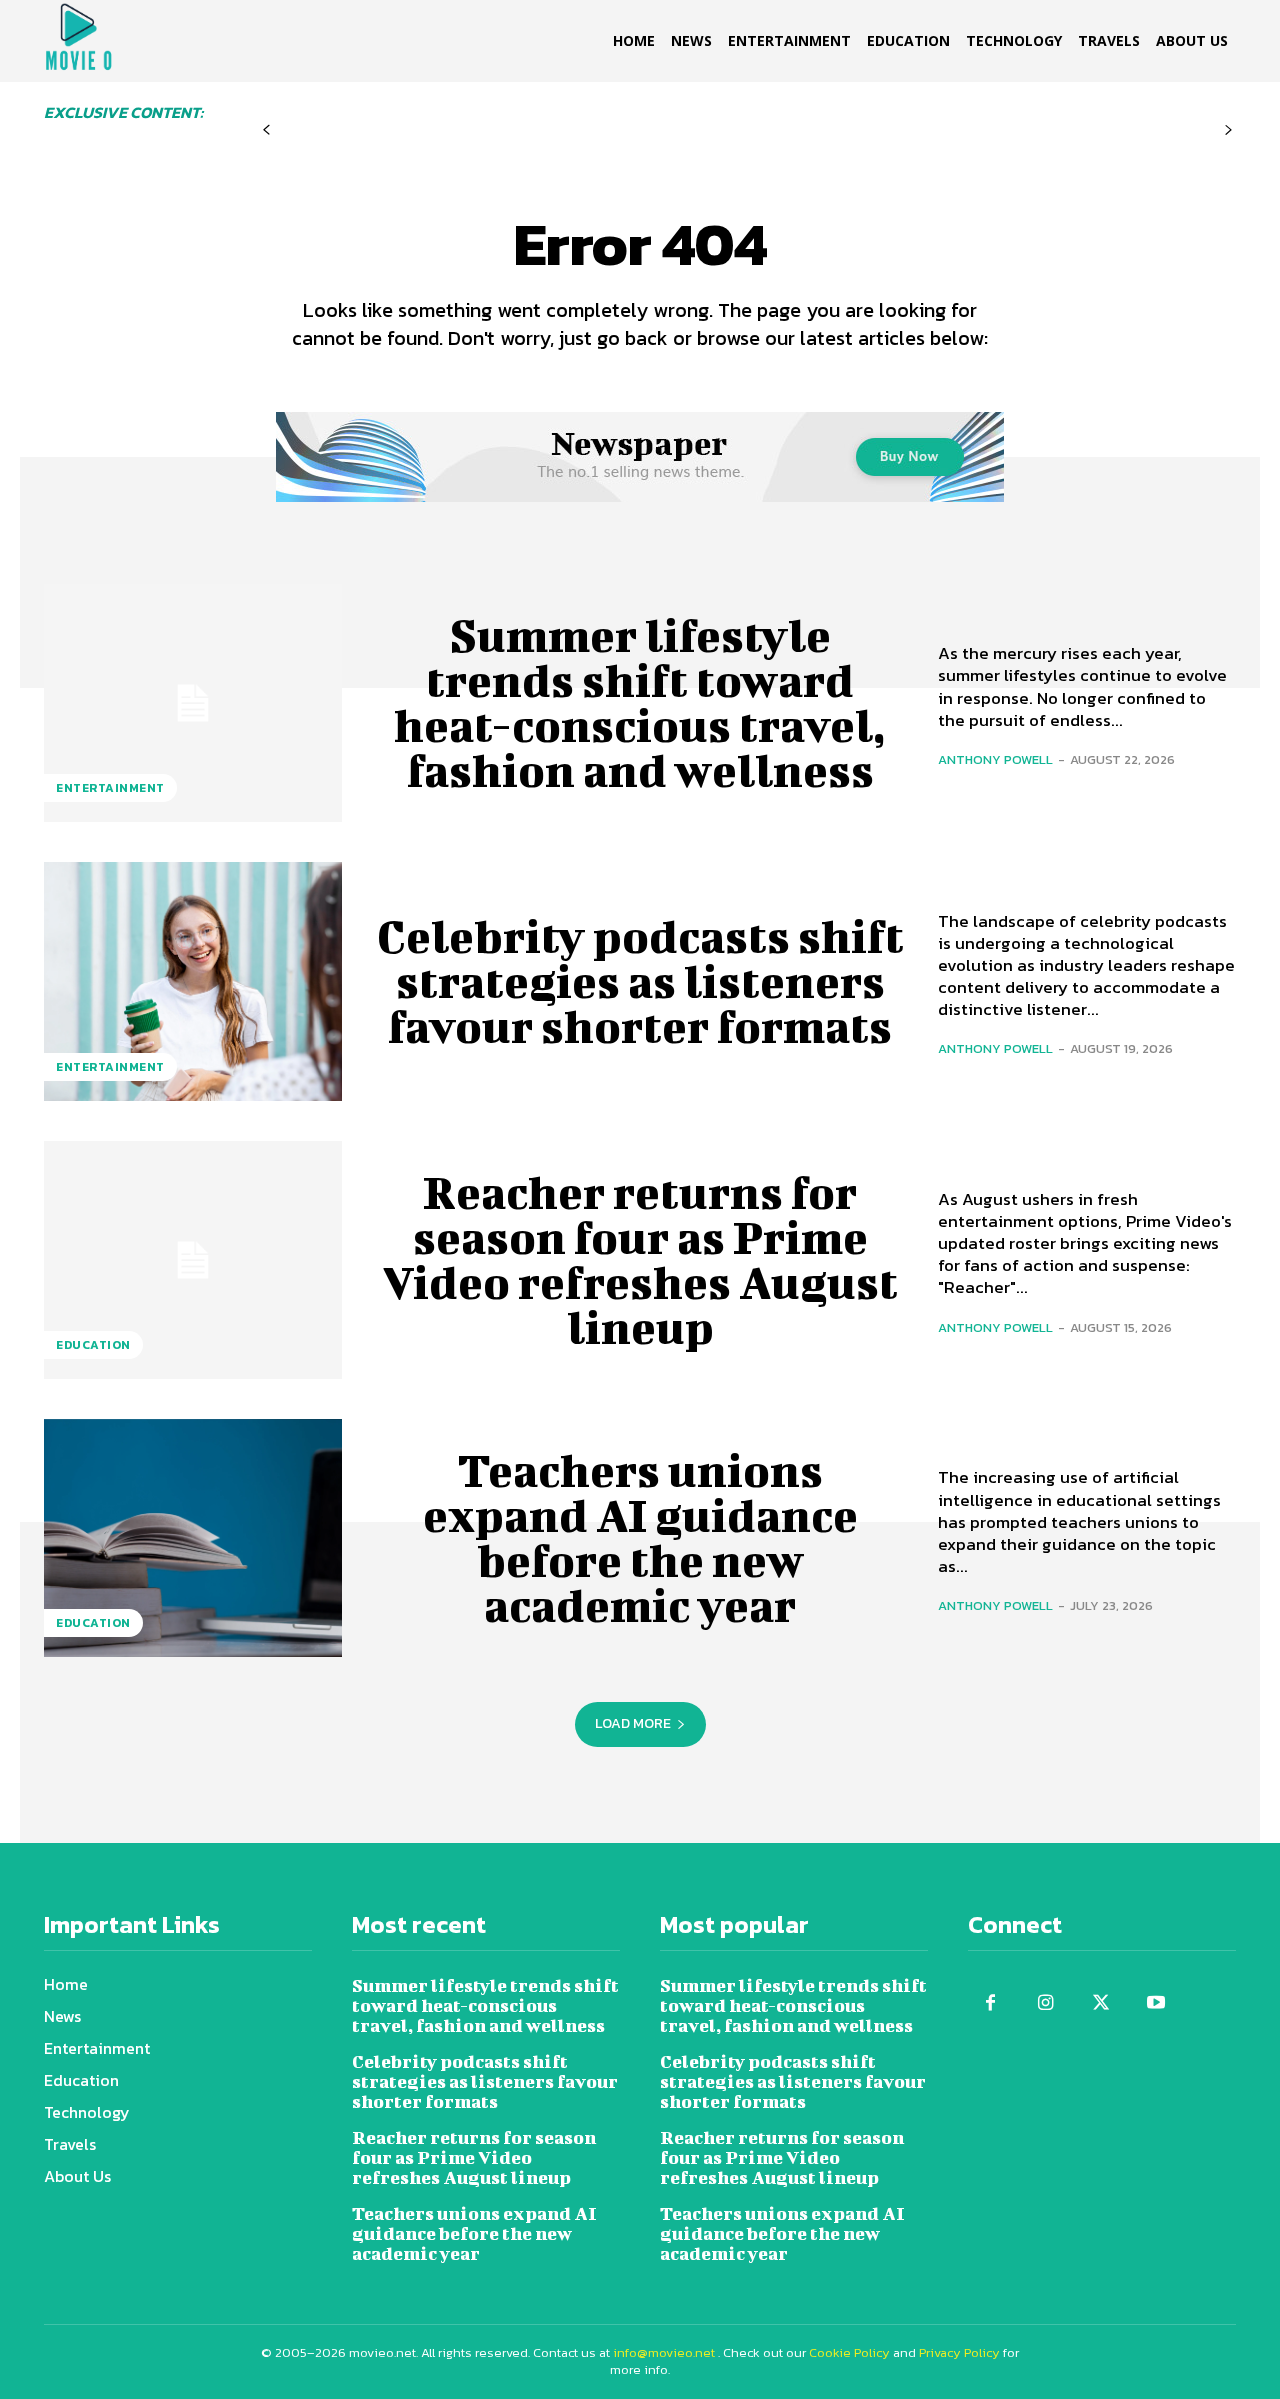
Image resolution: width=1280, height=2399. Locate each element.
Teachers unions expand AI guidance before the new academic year (640, 1537)
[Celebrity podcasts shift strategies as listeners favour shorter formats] (193, 981)
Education (93, 1345)
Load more (633, 1723)
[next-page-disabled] (1228, 130)
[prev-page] (266, 130)
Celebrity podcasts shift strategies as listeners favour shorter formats (640, 981)
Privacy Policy (959, 2352)
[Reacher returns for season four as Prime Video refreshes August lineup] (193, 1260)
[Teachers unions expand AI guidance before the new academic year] (193, 1538)
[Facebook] (990, 2003)
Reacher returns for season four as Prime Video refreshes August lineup (640, 1259)
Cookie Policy (849, 2352)
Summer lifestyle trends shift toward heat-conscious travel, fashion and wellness (640, 702)
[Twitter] (1100, 2003)
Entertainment (110, 788)
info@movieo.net (664, 2352)
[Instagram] (1045, 2003)
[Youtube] (1155, 2003)
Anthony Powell (995, 759)
